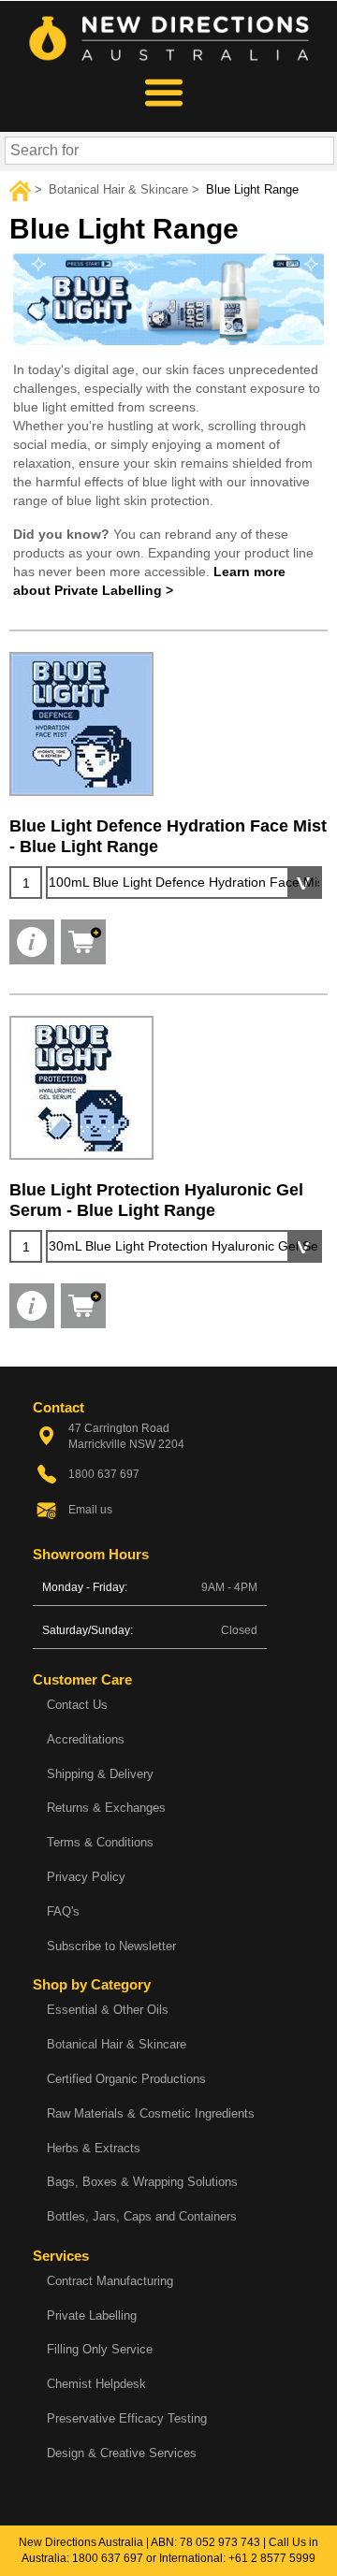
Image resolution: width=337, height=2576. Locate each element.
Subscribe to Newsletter (111, 1946)
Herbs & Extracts (94, 2148)
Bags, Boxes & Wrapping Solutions (142, 2182)
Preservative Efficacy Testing (127, 2418)
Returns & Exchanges (106, 1808)
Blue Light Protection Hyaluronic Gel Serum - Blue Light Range (156, 1200)
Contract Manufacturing (110, 2281)
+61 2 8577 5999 (272, 2558)
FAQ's (63, 1911)
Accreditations (86, 1739)
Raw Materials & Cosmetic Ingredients (151, 2113)
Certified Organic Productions (126, 2079)
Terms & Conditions (100, 1842)
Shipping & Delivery (100, 1774)
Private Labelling (92, 2316)
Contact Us (77, 1705)
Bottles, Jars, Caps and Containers (142, 2216)
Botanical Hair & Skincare (117, 2044)
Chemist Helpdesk (96, 2384)
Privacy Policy (86, 1877)
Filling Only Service (100, 2349)
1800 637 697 (108, 2558)
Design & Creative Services (122, 2453)
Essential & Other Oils (108, 2010)
